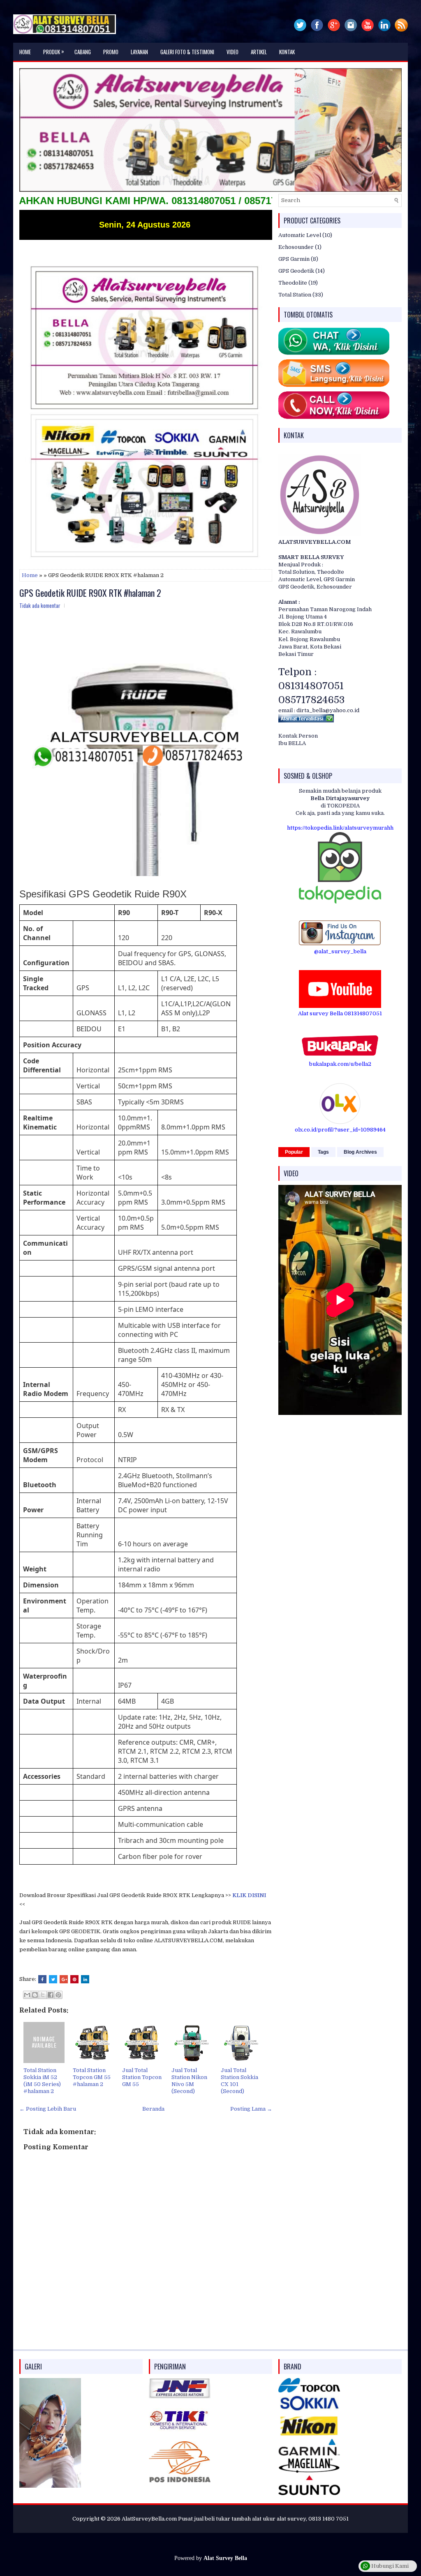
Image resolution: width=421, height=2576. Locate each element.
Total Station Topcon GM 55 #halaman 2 (92, 2077)
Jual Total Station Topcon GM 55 (142, 2077)
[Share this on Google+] (64, 1979)
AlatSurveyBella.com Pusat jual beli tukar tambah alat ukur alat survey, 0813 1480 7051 (235, 2519)
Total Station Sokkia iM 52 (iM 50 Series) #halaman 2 (42, 2081)
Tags (323, 1152)
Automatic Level (300, 235)
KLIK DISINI (249, 1895)
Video (232, 52)
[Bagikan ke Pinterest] (58, 1995)
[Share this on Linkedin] (85, 1979)
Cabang (83, 52)
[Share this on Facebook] (42, 1979)
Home (25, 52)
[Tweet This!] (53, 1979)
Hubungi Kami (389, 2566)
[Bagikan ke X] (43, 1995)
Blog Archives (360, 1152)
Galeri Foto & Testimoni (187, 52)
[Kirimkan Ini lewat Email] (27, 1995)
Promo (111, 52)
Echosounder (296, 247)
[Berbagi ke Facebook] (51, 1995)
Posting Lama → (251, 2109)
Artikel (259, 52)
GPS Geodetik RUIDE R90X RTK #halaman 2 (90, 593)
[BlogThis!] (35, 1995)
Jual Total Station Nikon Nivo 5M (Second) (189, 2081)
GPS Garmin (294, 259)
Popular (294, 1152)
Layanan (139, 52)
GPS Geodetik (296, 271)
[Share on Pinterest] (74, 1979)
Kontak (287, 52)
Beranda (153, 2109)
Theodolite (293, 283)
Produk (54, 51)
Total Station (295, 295)
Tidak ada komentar (40, 605)
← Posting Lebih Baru (48, 2109)
